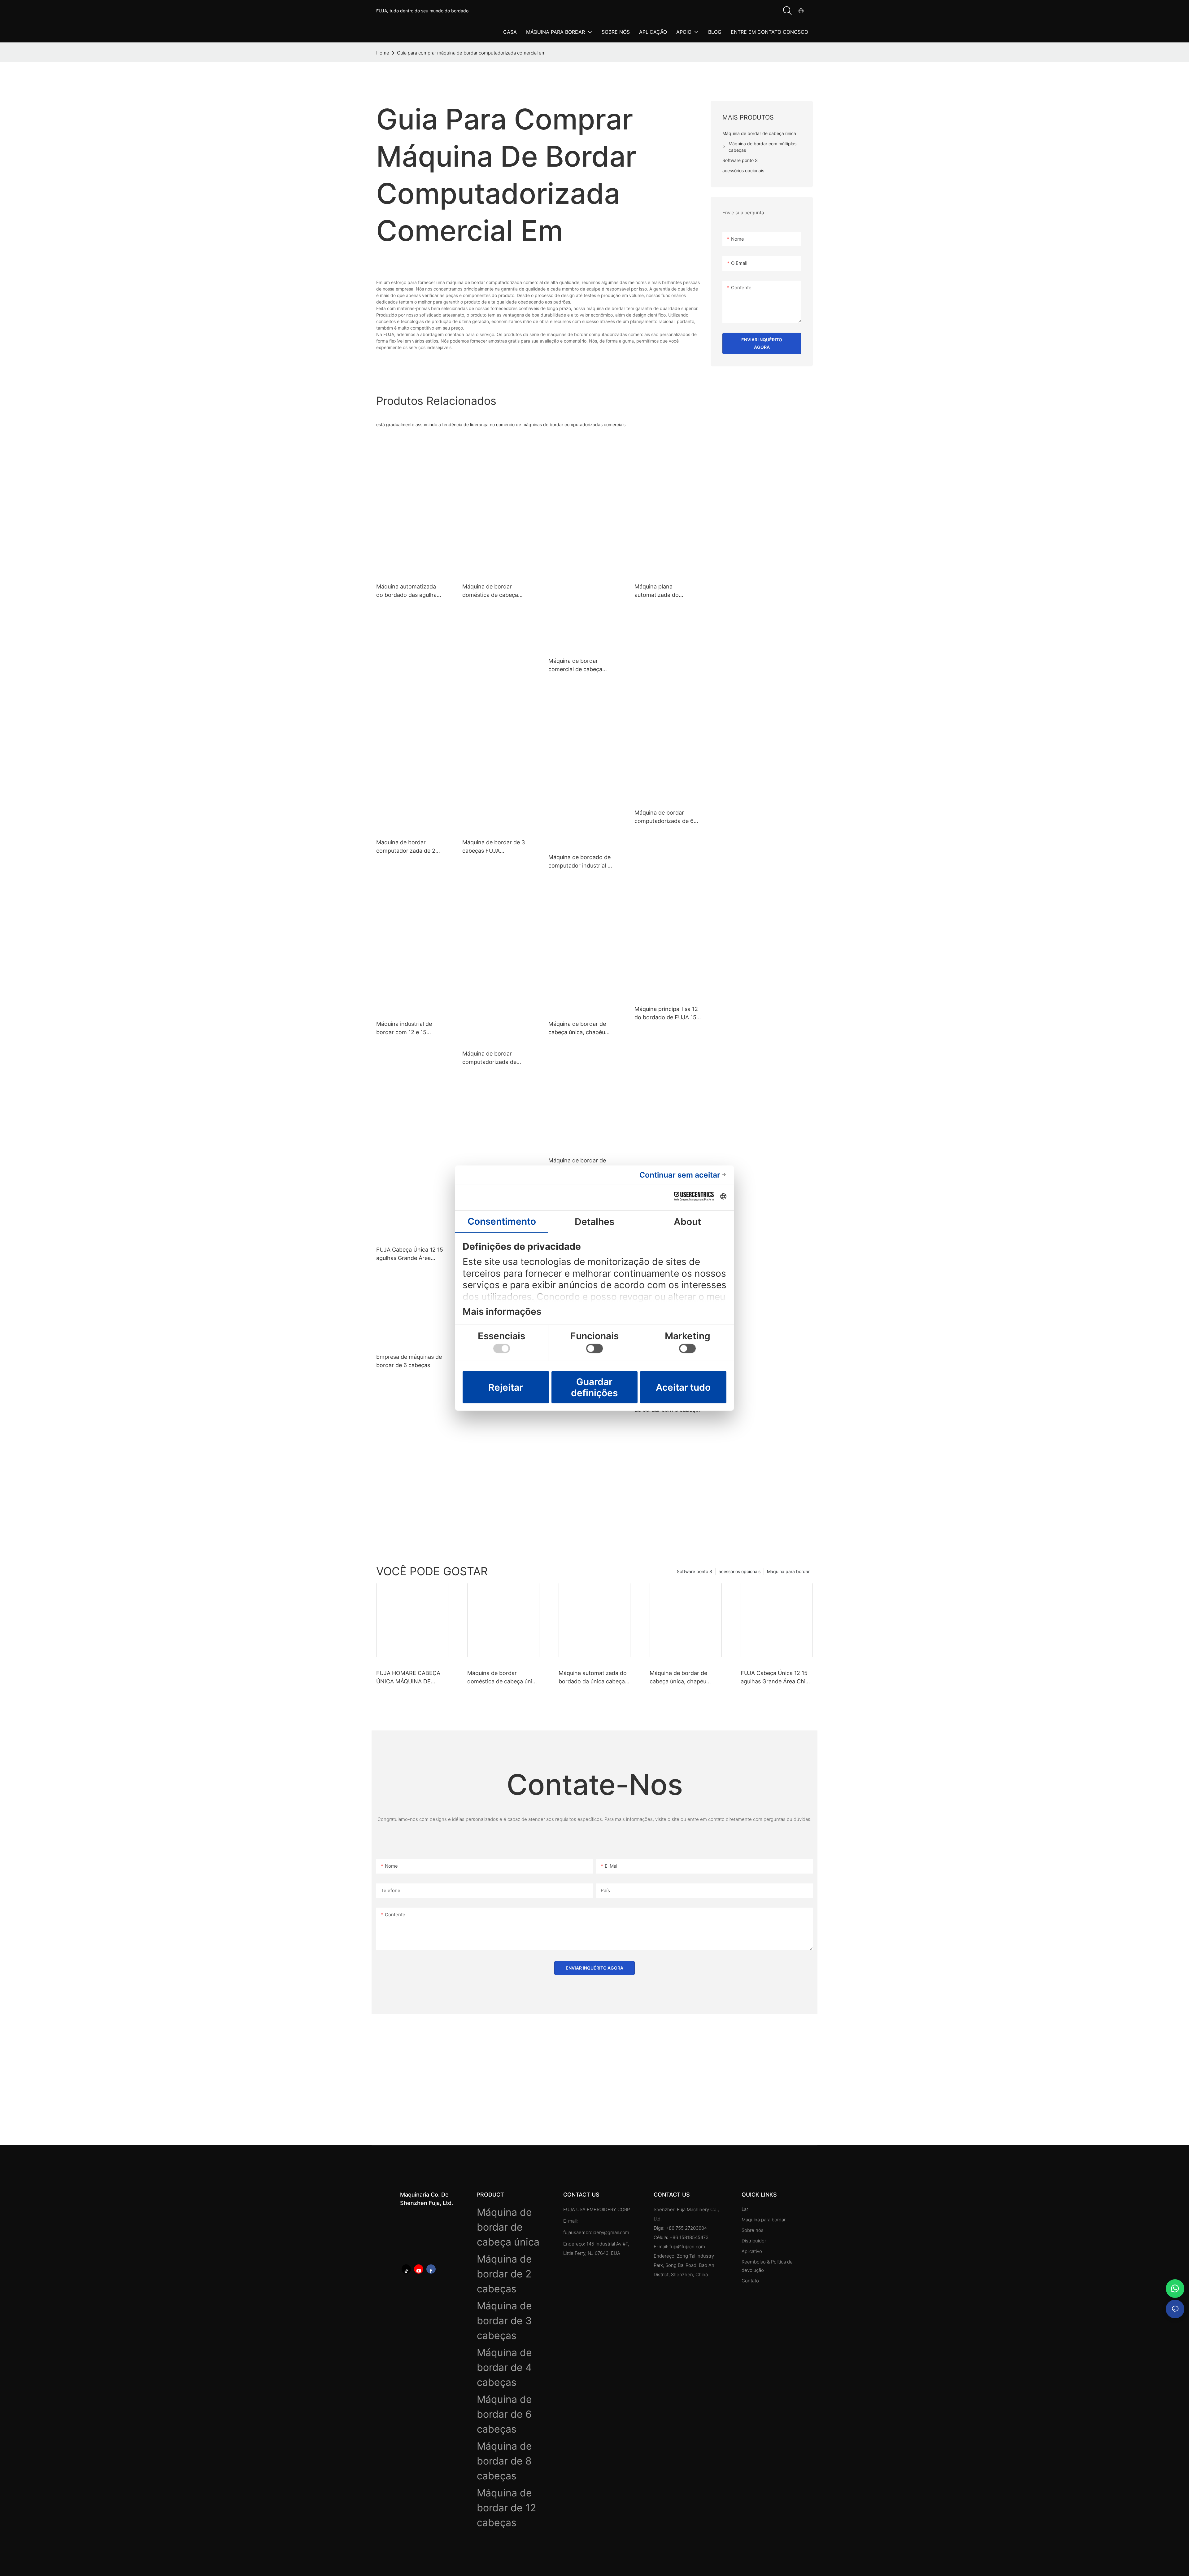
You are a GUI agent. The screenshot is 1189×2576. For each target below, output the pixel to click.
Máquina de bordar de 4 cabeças (504, 2367)
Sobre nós (753, 2230)
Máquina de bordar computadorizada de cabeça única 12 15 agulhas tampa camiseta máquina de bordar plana (495, 1058)
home (383, 53)
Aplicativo (752, 2251)
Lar (745, 2209)
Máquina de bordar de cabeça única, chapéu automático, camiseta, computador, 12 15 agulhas (577, 1028)
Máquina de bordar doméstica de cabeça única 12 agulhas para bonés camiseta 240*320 (495, 591)
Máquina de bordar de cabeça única (508, 2227)
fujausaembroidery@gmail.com (596, 2232)
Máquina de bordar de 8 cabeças (504, 2461)
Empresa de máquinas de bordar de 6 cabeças (409, 1361)
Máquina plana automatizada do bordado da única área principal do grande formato (664, 591)
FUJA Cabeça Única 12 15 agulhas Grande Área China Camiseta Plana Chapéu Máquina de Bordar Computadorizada (410, 1254)
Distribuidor (754, 2241)
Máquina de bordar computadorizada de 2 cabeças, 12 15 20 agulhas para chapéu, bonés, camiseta (406, 847)
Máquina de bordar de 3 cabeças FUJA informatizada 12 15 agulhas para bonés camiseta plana (494, 847)
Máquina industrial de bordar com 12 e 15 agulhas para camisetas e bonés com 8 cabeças (409, 1028)
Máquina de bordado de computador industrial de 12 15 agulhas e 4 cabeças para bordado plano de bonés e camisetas (581, 862)
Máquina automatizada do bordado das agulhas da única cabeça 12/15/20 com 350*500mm (409, 591)
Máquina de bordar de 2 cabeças (504, 2274)
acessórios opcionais (740, 1571)
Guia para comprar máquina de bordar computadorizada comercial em (471, 53)
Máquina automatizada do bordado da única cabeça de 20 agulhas (593, 1678)
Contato (750, 2281)
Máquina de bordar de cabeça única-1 (577, 1165)
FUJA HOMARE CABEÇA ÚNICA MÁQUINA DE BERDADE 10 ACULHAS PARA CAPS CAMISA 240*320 (408, 1678)
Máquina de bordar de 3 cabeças (504, 2321)
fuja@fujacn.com (687, 2247)
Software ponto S (695, 1571)
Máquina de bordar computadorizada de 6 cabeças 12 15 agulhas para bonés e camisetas (665, 817)
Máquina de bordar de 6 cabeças (504, 2414)
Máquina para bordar (788, 1571)
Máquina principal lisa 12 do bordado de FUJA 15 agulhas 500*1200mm (666, 1014)
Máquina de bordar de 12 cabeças (506, 2508)
